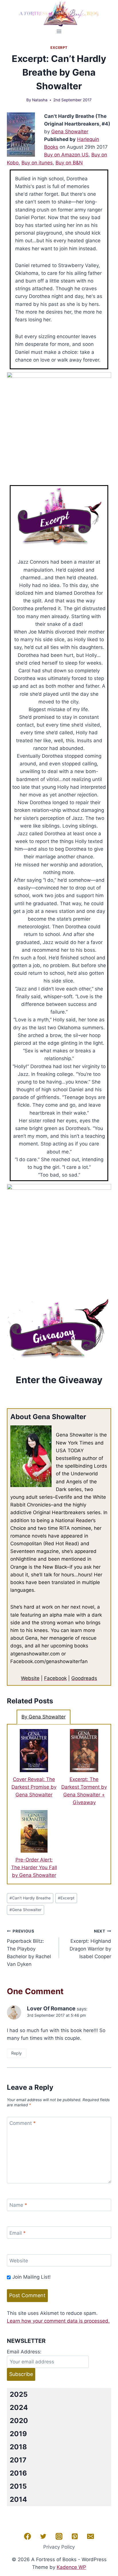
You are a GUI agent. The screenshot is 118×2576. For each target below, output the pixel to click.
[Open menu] (59, 31)
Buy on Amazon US (66, 155)
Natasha (40, 100)
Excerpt (59, 48)
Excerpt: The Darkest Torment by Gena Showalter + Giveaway (84, 1791)
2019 (18, 2434)
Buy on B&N (69, 163)
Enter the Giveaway (59, 1380)
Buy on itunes (37, 163)
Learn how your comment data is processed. (58, 2321)
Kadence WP (71, 2567)
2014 (18, 2499)
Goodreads (84, 1678)
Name (18, 2205)
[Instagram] (59, 2536)
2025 (19, 2394)
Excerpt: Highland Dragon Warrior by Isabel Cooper (90, 1944)
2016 (18, 2473)
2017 (18, 2460)
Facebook (55, 1678)
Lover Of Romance (51, 2009)
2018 (18, 2447)
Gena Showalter (70, 132)
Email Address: (24, 2352)
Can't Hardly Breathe (30, 1898)
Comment (23, 2123)
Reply (16, 2053)
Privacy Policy (59, 2547)
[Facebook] (27, 2536)
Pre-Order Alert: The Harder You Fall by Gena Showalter (34, 1867)
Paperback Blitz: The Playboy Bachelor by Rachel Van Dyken (29, 1948)
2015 (18, 2486)
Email (18, 2233)
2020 (19, 2421)
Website (30, 1678)
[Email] (91, 2536)
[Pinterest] (75, 2536)
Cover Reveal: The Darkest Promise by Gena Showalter (34, 1787)
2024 (19, 2407)
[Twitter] (43, 2536)
